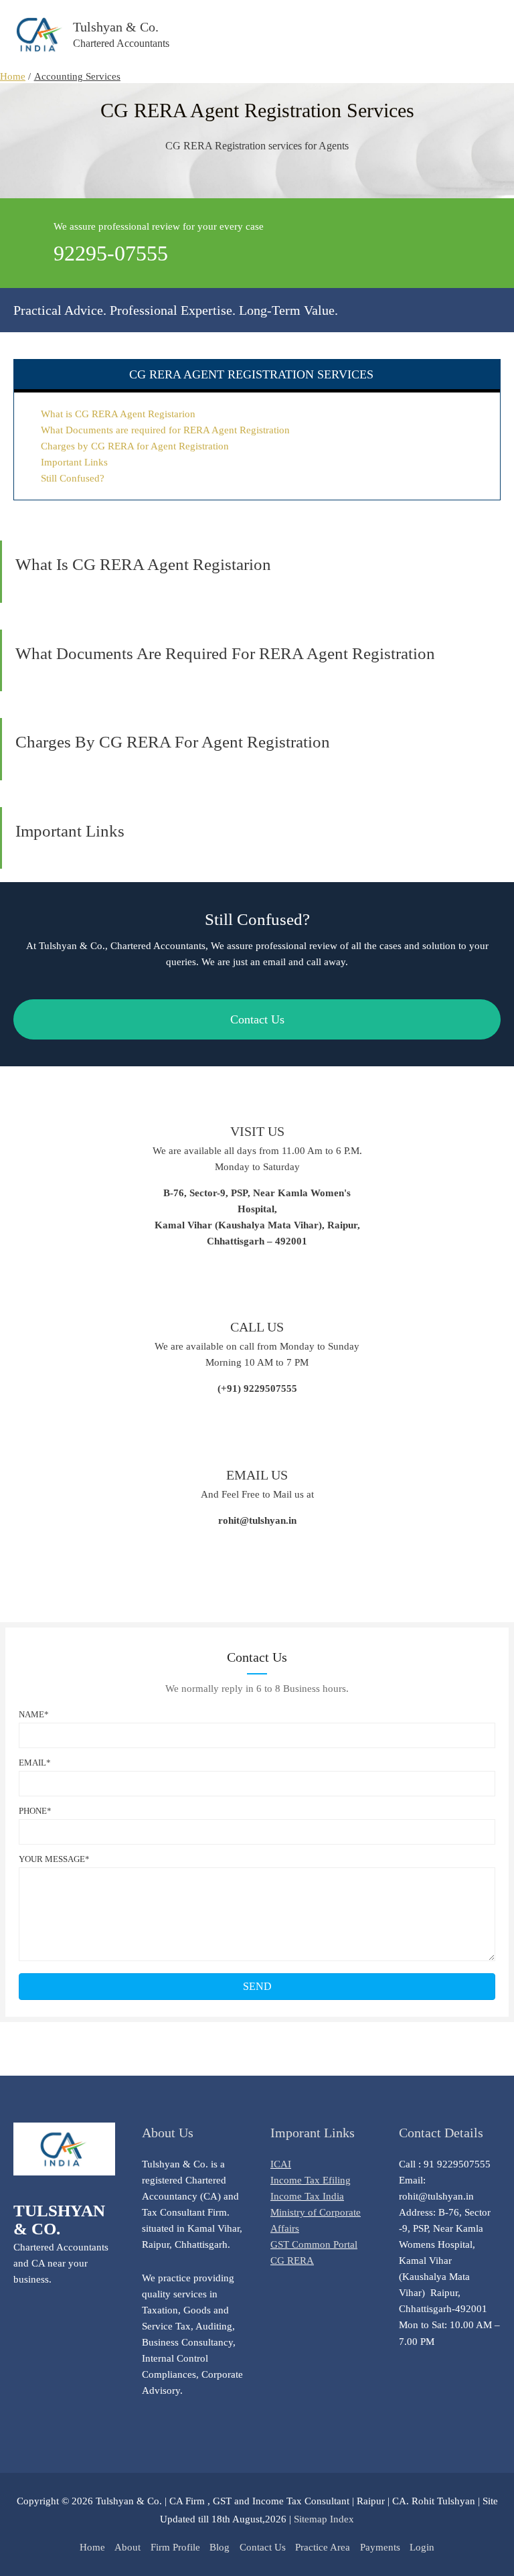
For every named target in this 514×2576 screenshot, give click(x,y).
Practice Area (323, 2547)
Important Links (74, 462)
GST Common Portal (314, 2244)
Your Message (52, 1859)
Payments (380, 2547)
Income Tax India (307, 2196)
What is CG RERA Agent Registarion (118, 414)
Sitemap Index (324, 2519)
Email (32, 1763)
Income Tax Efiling (311, 2180)
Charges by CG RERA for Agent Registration (135, 446)
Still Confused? (73, 478)
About (127, 2547)
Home (92, 2547)
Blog (220, 2547)
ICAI (281, 2164)
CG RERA (292, 2261)
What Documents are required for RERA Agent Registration (165, 430)
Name (31, 1714)
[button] (257, 1987)
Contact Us (263, 2547)
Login (422, 2547)
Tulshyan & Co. (116, 27)
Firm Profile (175, 2547)
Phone (33, 1811)
